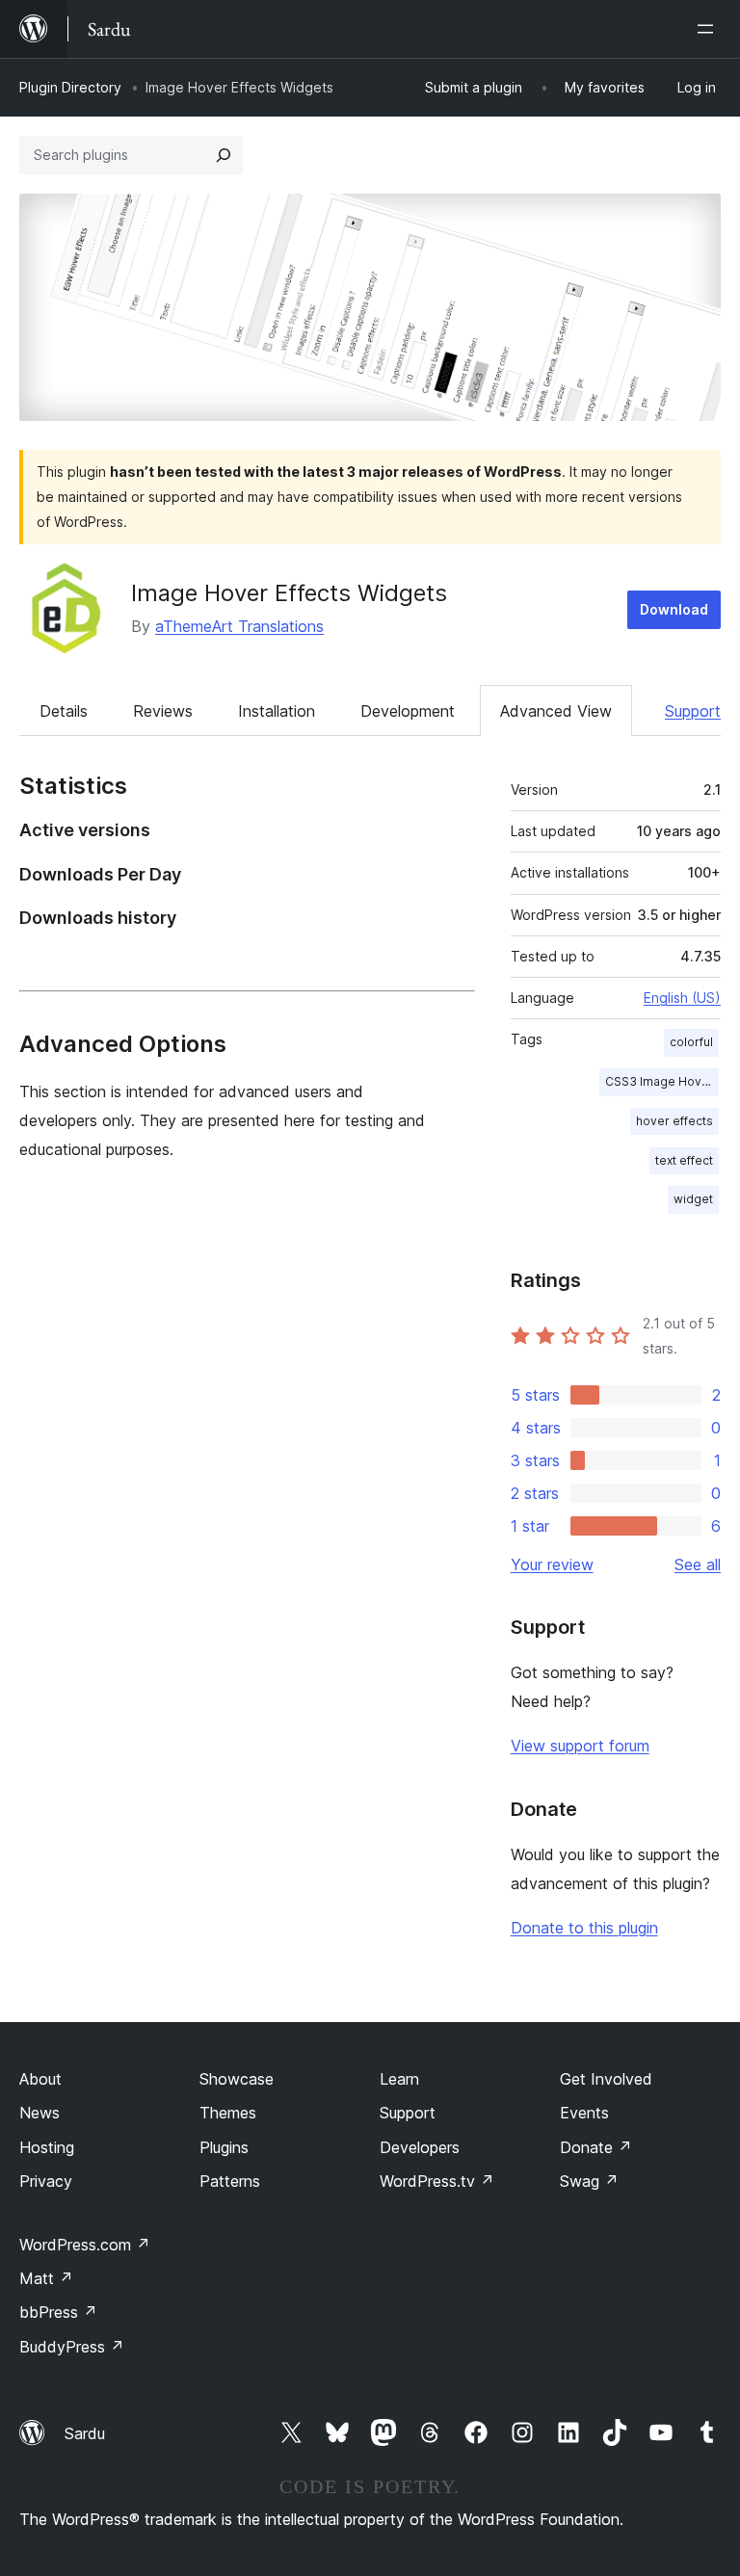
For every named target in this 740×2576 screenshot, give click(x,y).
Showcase (237, 2079)
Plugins (224, 2147)
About (40, 2079)
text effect (684, 1160)
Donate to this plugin (584, 1928)
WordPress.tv (437, 2181)
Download (674, 609)
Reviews (163, 711)
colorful (691, 1042)
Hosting (47, 2147)
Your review (552, 1564)
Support (693, 711)
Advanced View (556, 711)
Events (584, 2113)
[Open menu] (709, 29)
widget (693, 1199)
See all (698, 1564)
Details (64, 711)
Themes (228, 2113)
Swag (589, 2181)
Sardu (85, 2433)
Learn (399, 2079)
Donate (596, 2147)
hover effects (674, 1121)
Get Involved (606, 2079)
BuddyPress (72, 2347)
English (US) (682, 998)
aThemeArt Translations (239, 626)
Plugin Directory (70, 87)
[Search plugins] (224, 155)
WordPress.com (85, 2245)
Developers (420, 2147)
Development (408, 711)
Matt (46, 2278)
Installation (277, 711)
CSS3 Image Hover (660, 1081)
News (40, 2113)
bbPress (58, 2312)
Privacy (46, 2181)
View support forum (580, 1746)
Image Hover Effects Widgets (289, 593)
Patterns (230, 2181)
